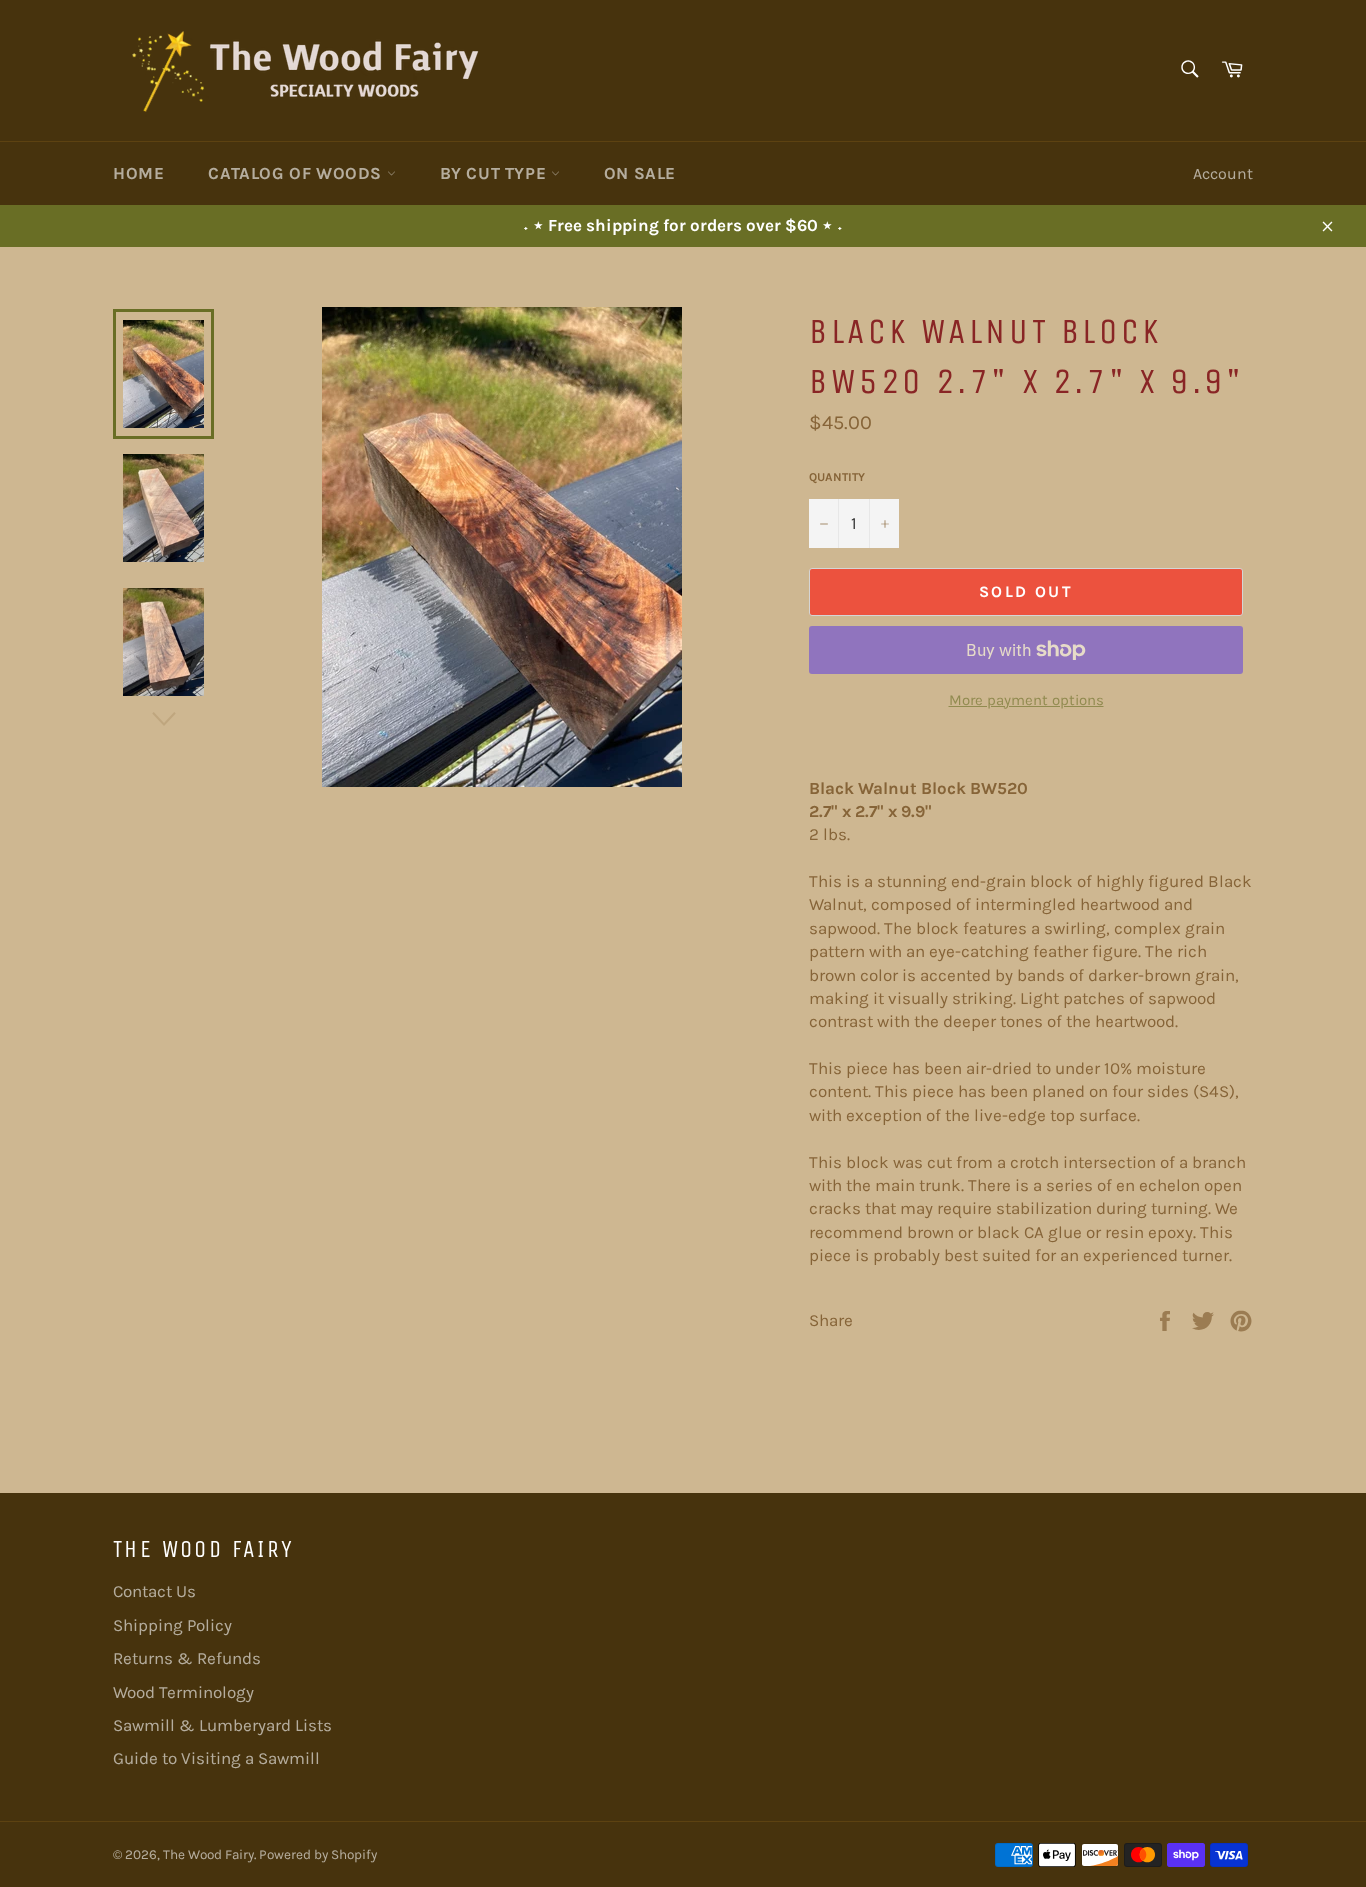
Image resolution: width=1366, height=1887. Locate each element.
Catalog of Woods (297, 173)
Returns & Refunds (187, 1658)
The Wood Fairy (208, 1854)
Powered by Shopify (318, 1854)
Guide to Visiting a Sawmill (216, 1758)
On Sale (640, 173)
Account (1223, 173)
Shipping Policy (172, 1625)
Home (138, 173)
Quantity (837, 477)
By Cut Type (495, 173)
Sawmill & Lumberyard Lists (222, 1725)
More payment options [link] (1026, 700)
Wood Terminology (183, 1692)
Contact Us (154, 1591)
